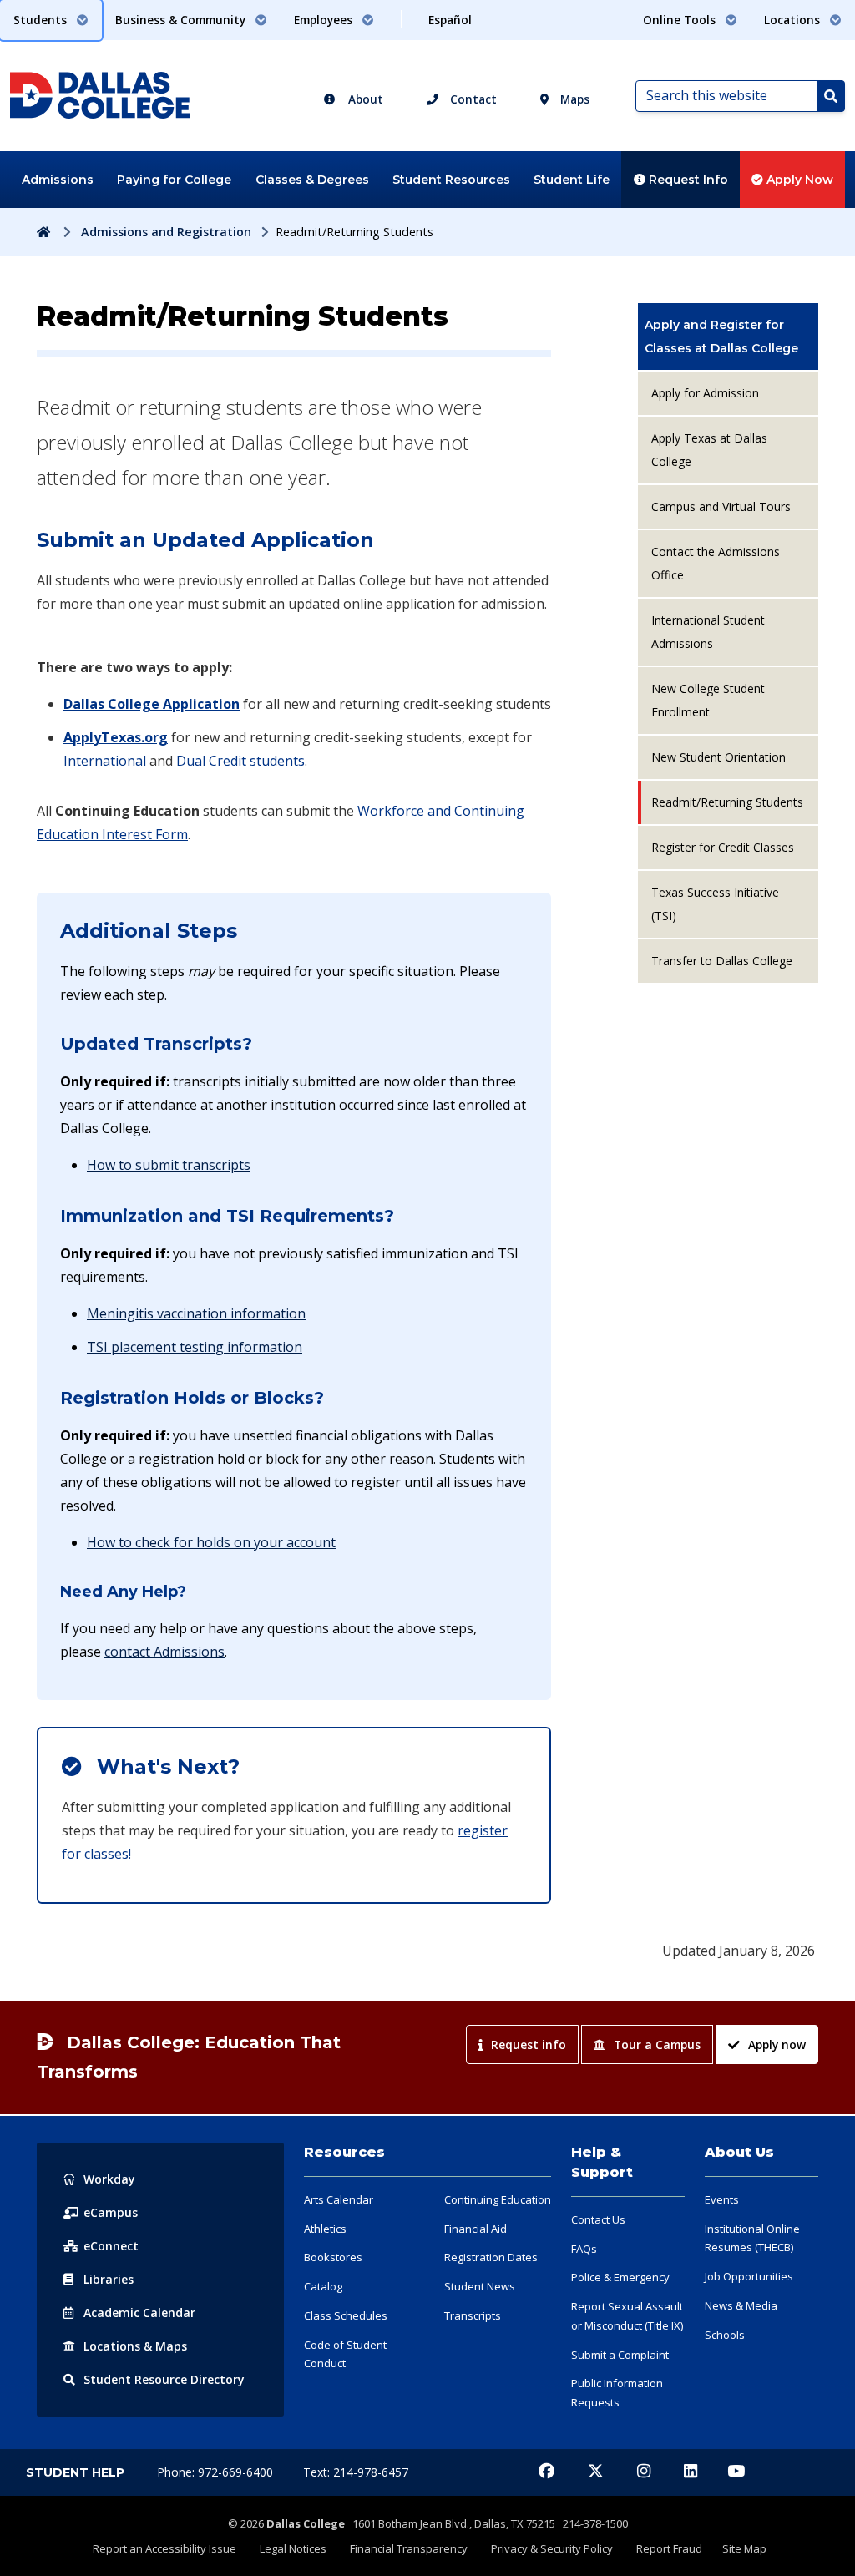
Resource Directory (164, 2379)
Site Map (744, 2548)
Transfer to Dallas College (722, 961)
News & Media (741, 2305)
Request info (529, 2045)
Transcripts (473, 2315)
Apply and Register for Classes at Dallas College (721, 337)
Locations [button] (794, 20)
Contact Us (598, 2219)
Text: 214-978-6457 (356, 2472)
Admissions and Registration (166, 232)
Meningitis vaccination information (196, 1313)
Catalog (323, 2286)
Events (722, 2199)
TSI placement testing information (195, 1347)
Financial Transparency (409, 2548)
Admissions (58, 180)
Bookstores (333, 2257)
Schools (725, 2335)
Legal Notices (293, 2548)
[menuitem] (728, 337)
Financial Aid (476, 2229)
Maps (573, 99)
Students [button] (42, 20)
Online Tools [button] (681, 20)
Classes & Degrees (312, 180)
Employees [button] (325, 20)
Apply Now (798, 180)
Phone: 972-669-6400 (217, 2472)
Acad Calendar (139, 2313)
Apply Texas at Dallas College (709, 450)
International (105, 761)
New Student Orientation (718, 757)
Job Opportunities (749, 2276)
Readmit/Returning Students (727, 802)
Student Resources (451, 180)
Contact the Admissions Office (716, 563)
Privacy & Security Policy (552, 2548)
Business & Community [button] (182, 20)
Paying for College (174, 180)
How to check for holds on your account (211, 1542)
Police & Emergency (620, 2277)
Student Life (572, 180)
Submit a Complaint (620, 2355)
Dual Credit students (240, 761)
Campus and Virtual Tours (721, 506)
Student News (480, 2286)
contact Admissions (164, 1652)
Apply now (777, 2045)
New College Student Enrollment (708, 700)
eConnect (111, 2246)
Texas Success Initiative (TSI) (715, 904)
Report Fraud (669, 2548)
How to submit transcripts (169, 1165)
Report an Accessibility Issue (164, 2548)
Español (450, 20)
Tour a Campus (657, 2045)
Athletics (325, 2229)
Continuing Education (498, 2199)
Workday (109, 2179)
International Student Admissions (708, 632)
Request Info (687, 180)
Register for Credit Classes (723, 847)
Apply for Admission (705, 393)
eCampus (111, 2212)
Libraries (109, 2279)
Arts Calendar (339, 2199)
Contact (472, 99)
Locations (135, 2346)
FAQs (584, 2249)
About (364, 99)
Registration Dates (491, 2257)
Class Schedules (346, 2315)
